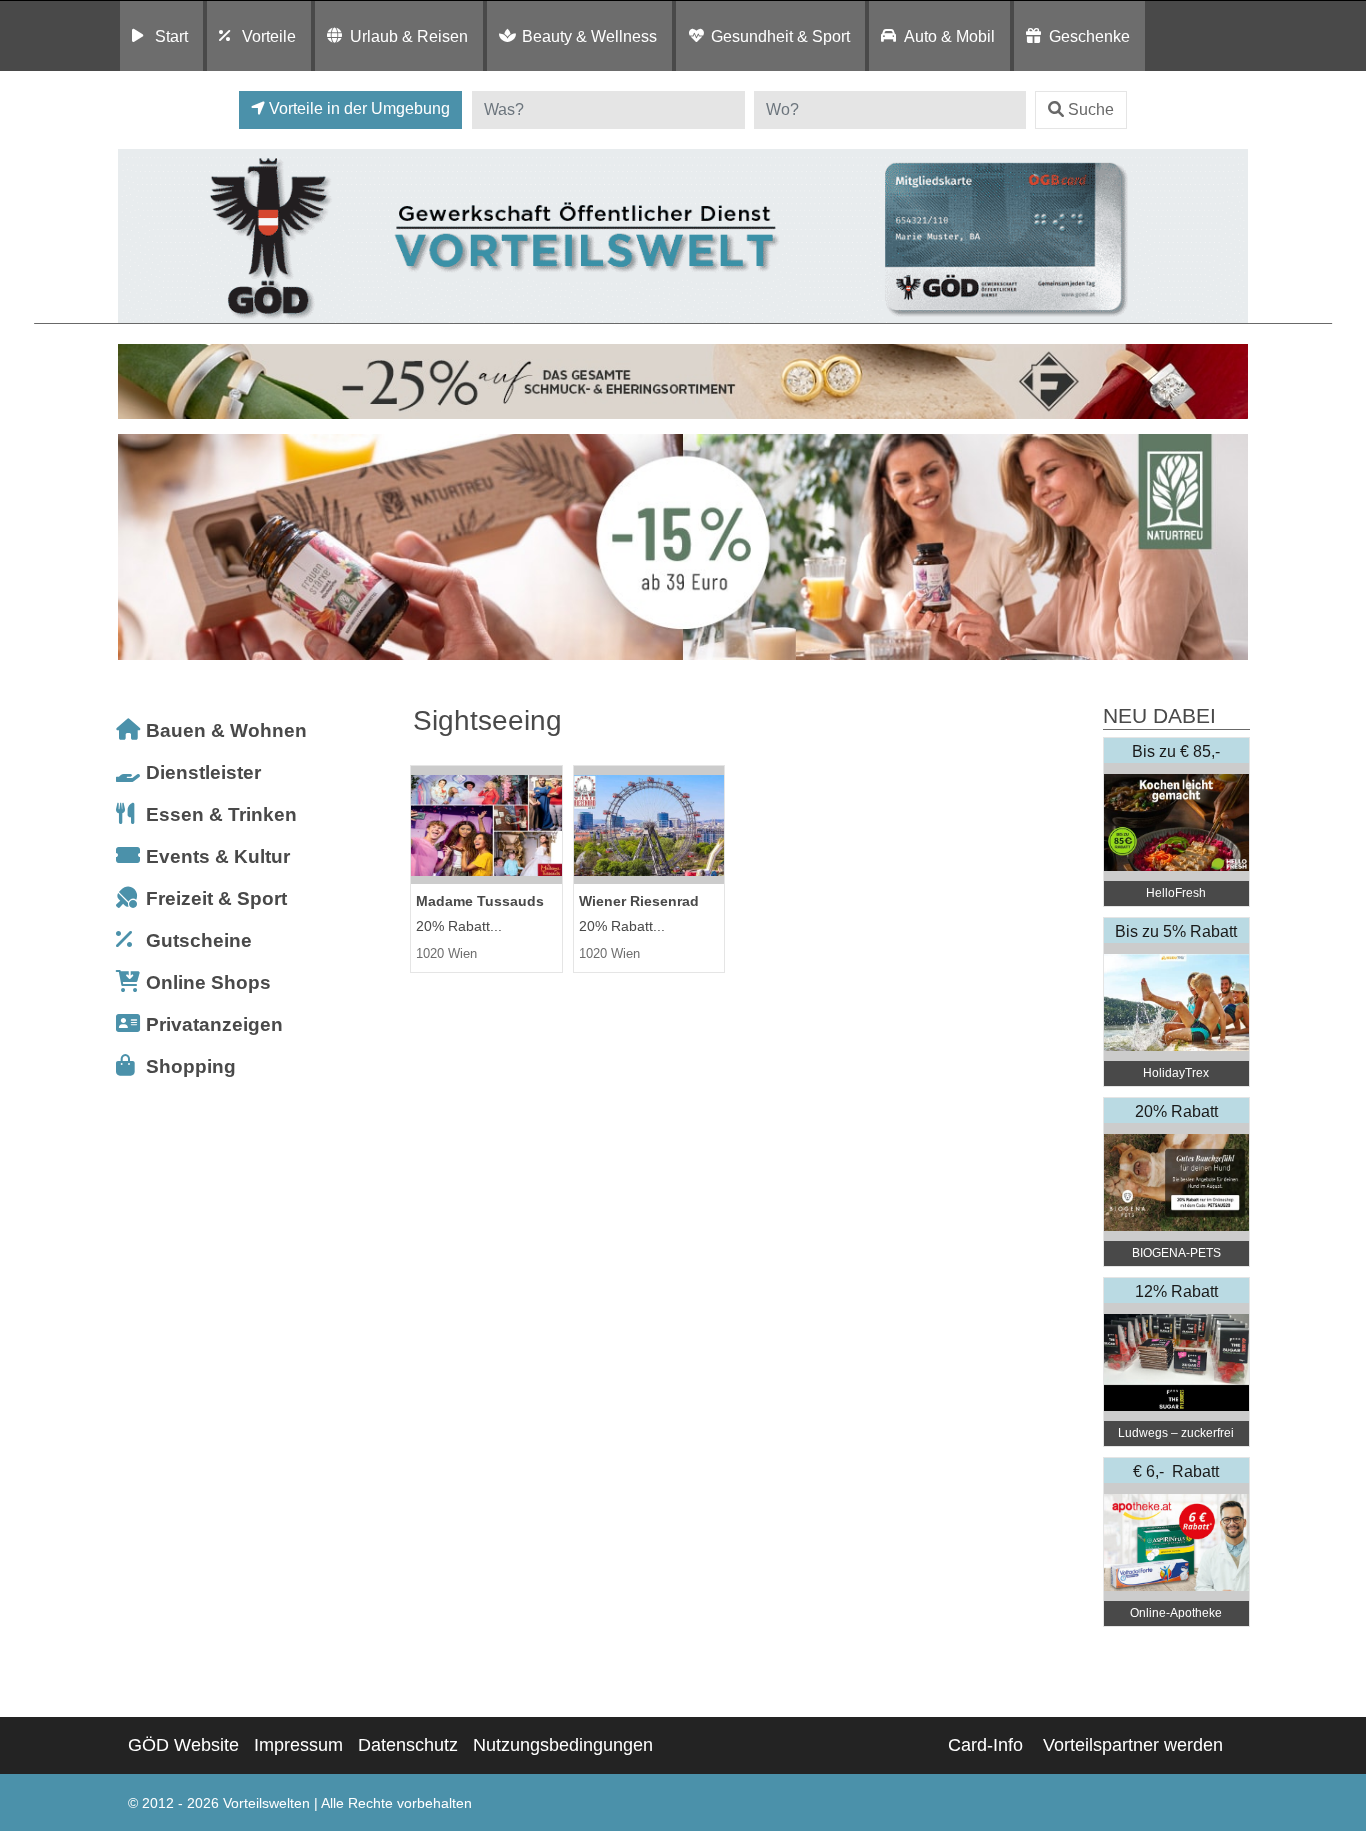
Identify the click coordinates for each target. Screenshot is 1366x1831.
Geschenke (1089, 36)
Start (171, 36)
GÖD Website (183, 1745)
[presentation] (137, 547)
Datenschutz (408, 1745)
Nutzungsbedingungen (563, 1745)
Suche (1091, 109)
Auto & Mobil (949, 36)
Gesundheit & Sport (780, 36)
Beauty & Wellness (589, 36)
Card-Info (985, 1745)
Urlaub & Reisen (409, 36)
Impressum (298, 1745)
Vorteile (269, 36)
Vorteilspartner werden (1133, 1745)
